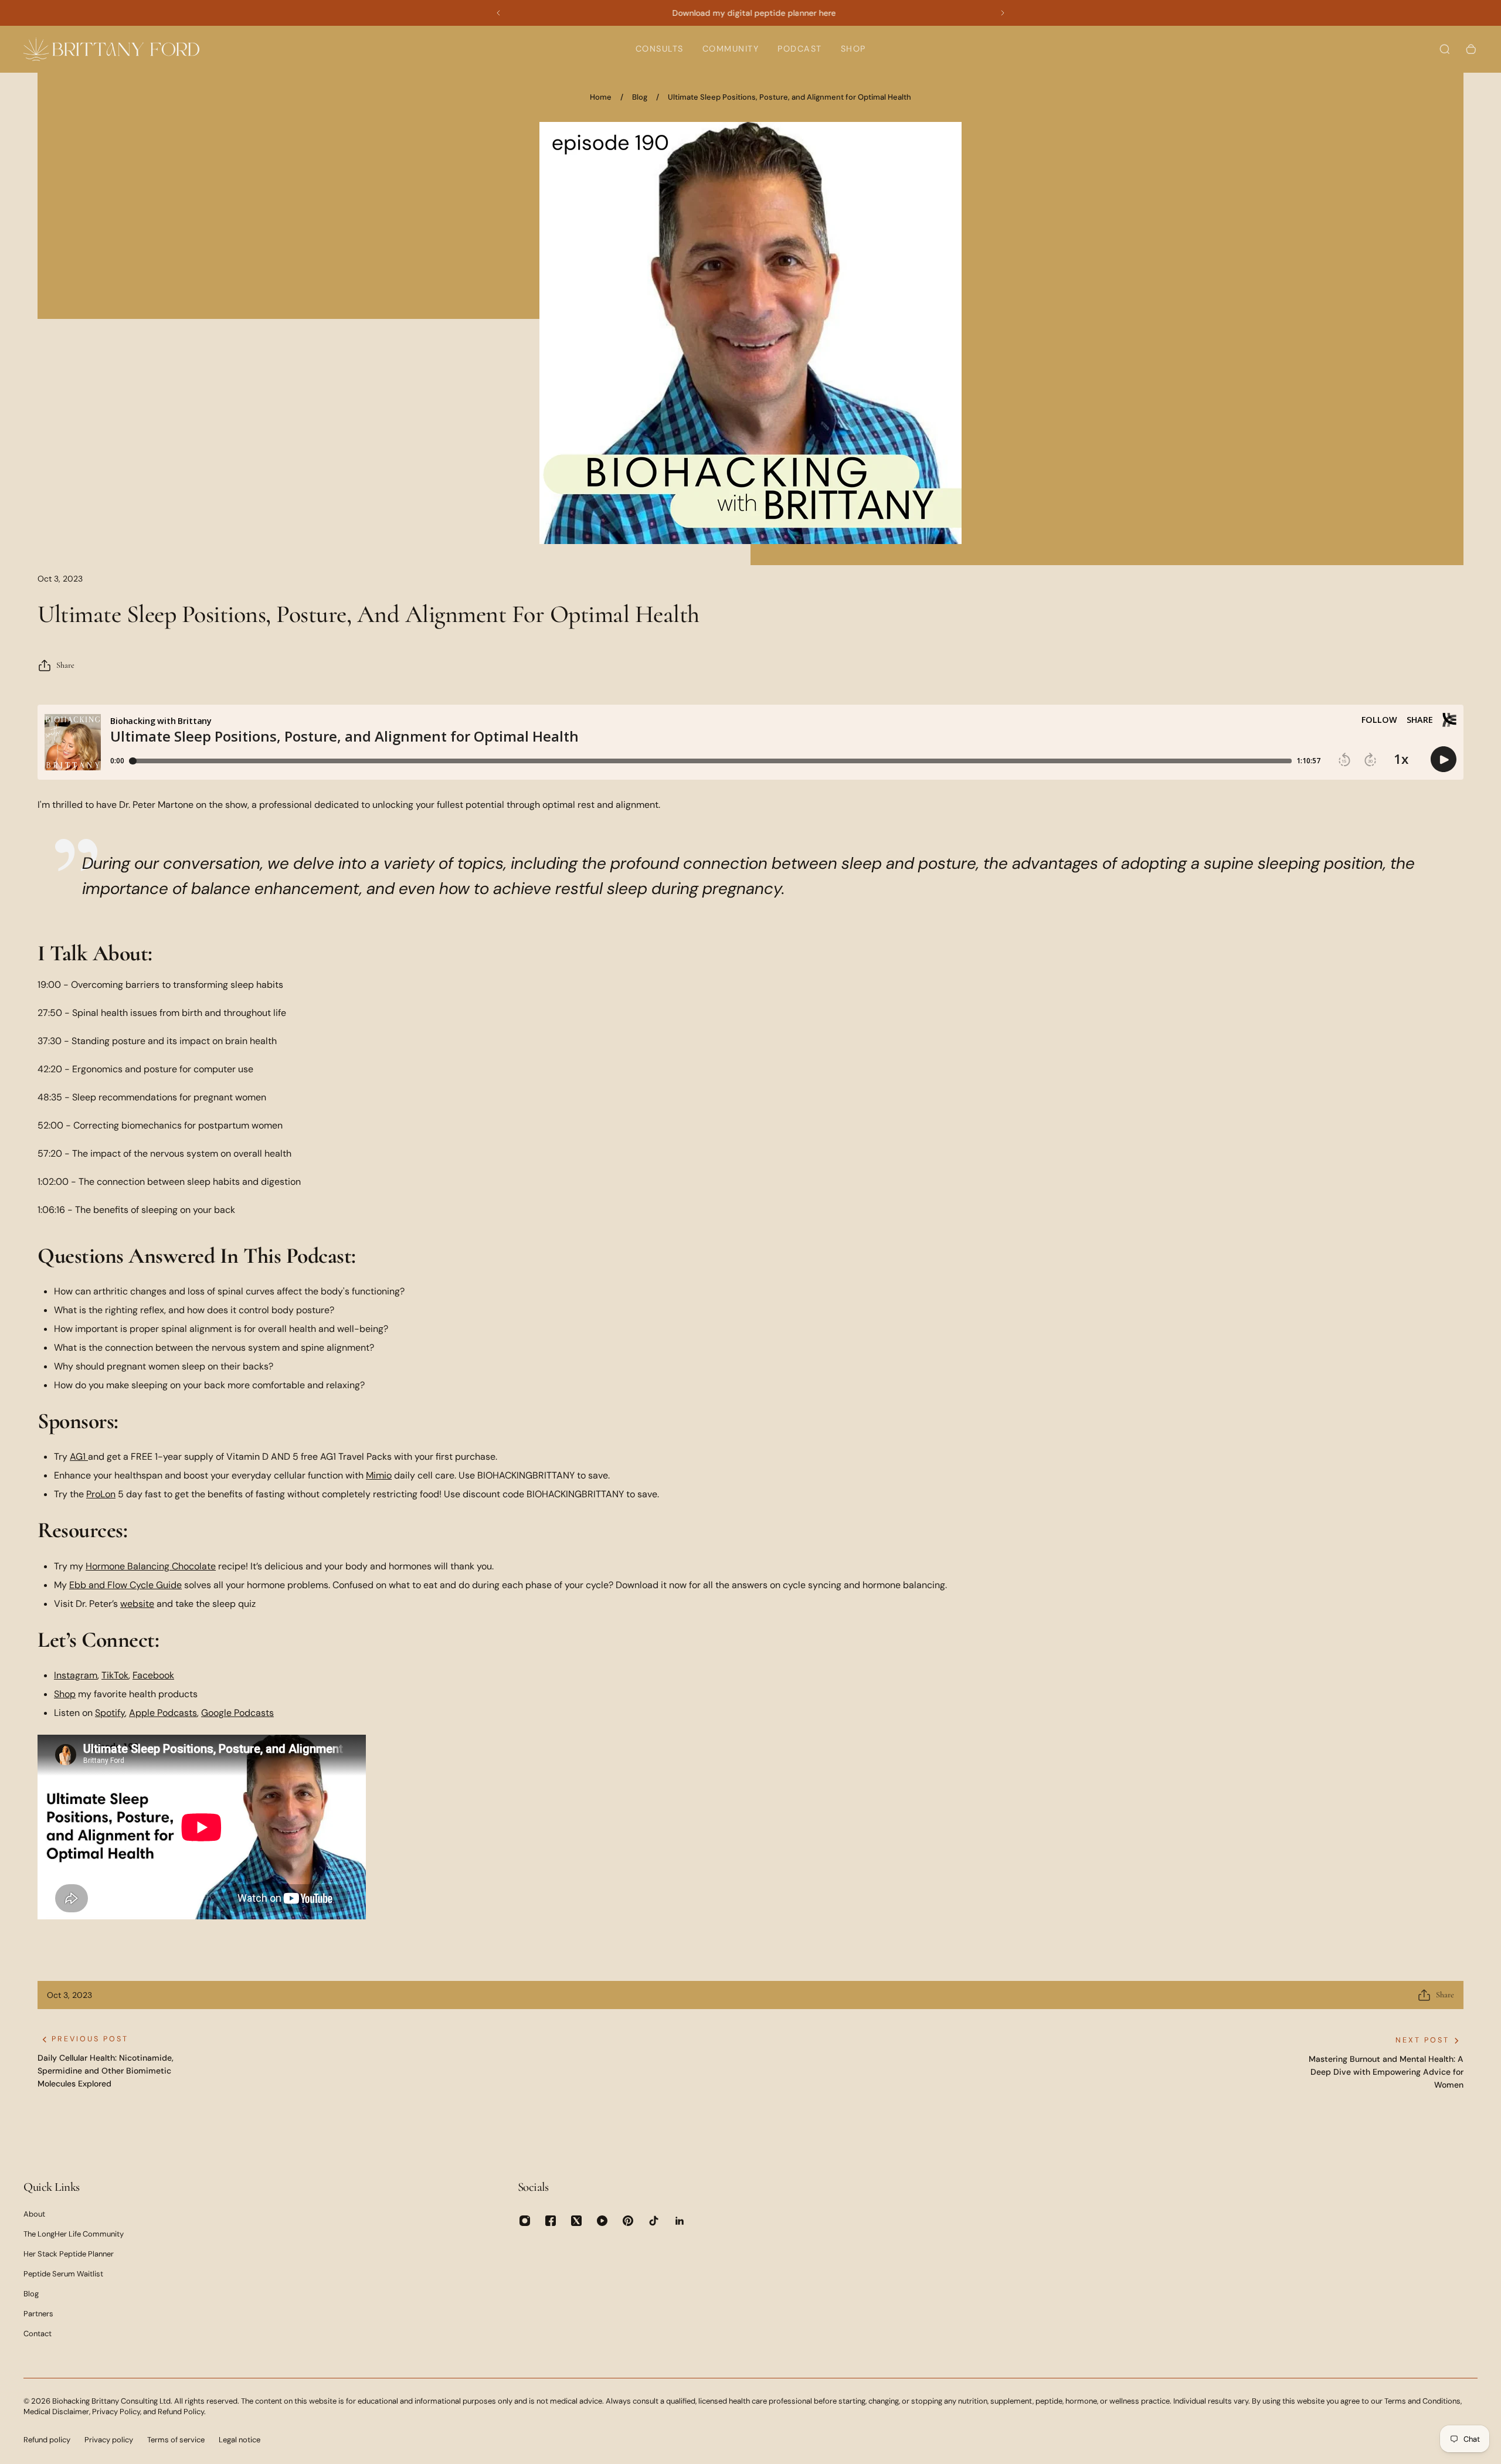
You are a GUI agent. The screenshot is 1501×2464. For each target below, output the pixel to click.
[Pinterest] (628, 2221)
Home (601, 97)
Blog (640, 97)
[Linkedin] (680, 2221)
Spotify (110, 1713)
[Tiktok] (654, 2221)
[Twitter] (576, 2221)
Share (65, 665)
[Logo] (111, 49)
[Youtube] (602, 2221)
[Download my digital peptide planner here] (753, 13)
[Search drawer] (1445, 49)
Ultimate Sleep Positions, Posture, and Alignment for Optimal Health (789, 97)
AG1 (78, 1457)
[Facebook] (551, 2221)
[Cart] (1471, 49)
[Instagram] (525, 2221)
